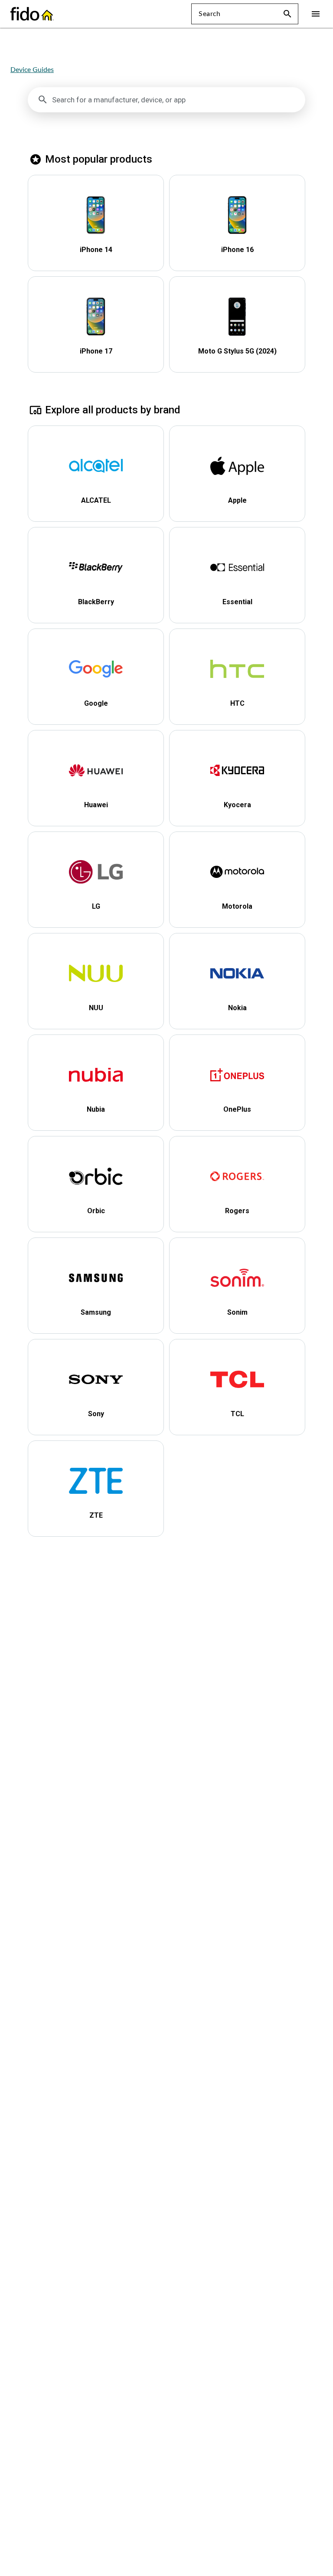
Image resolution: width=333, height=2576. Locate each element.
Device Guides (32, 70)
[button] (287, 14)
